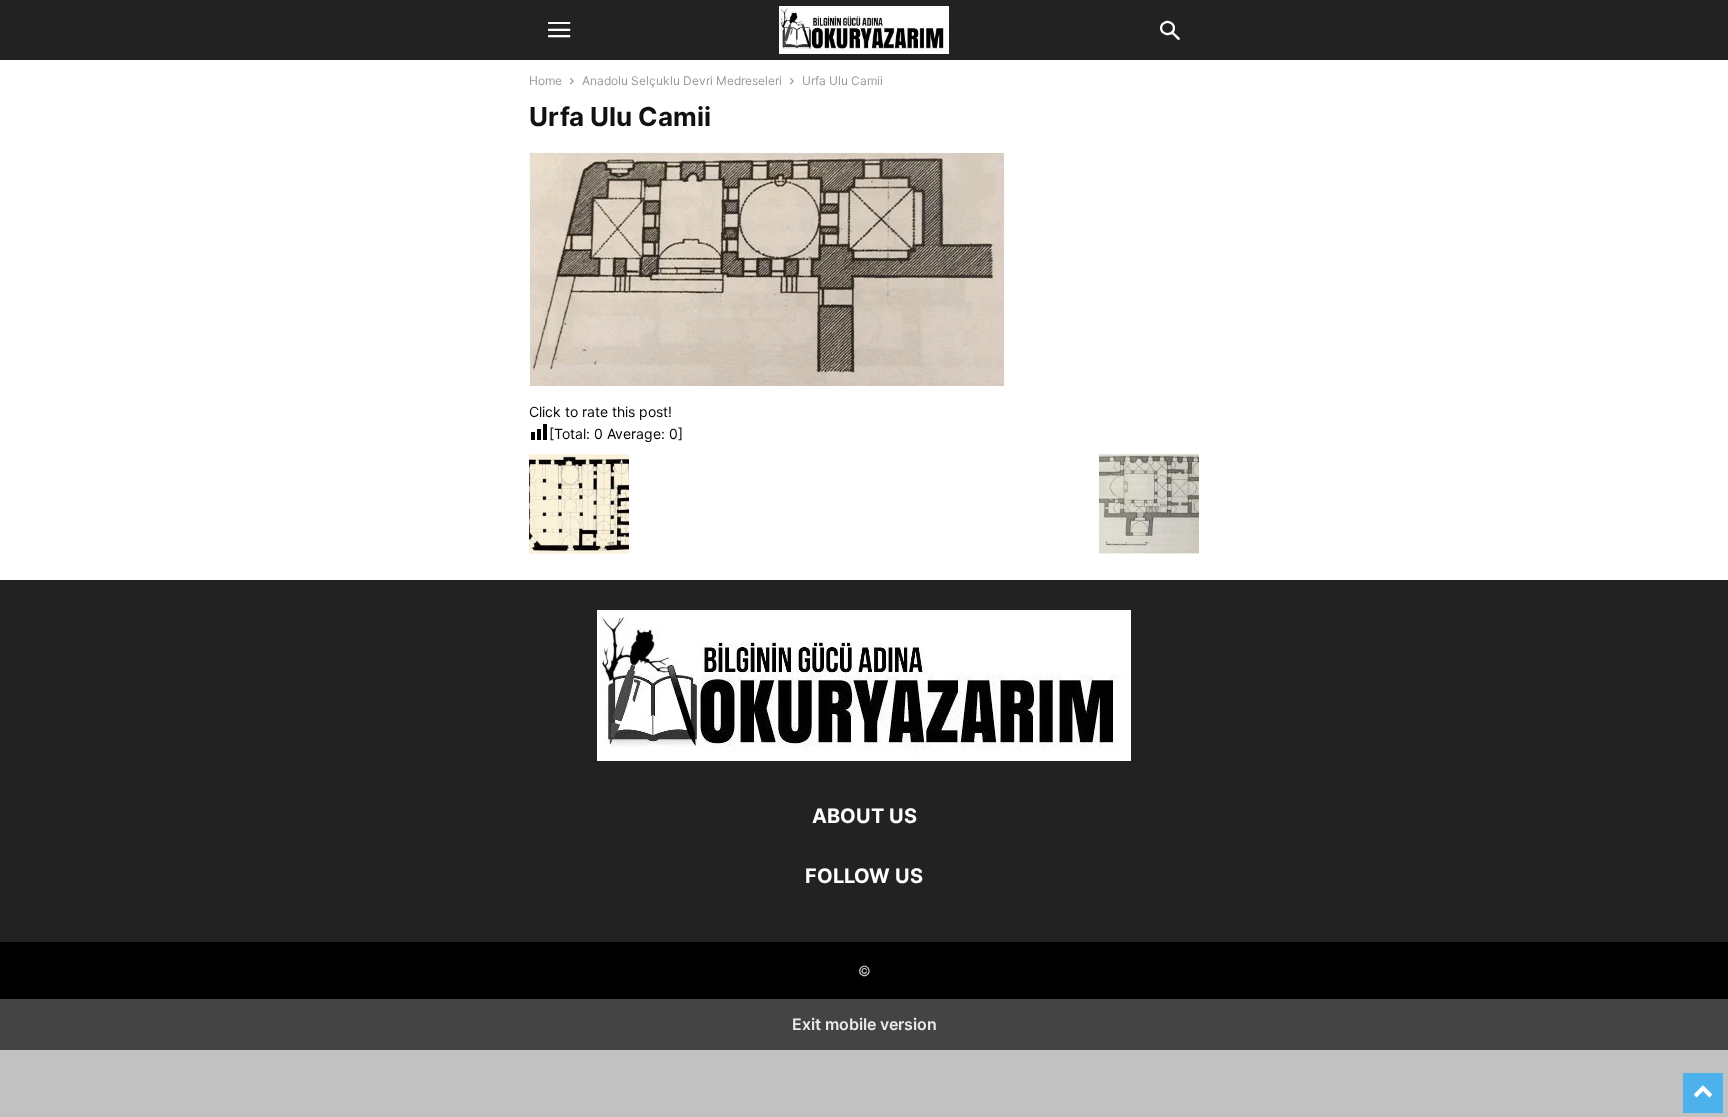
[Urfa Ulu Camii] (767, 380)
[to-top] (1703, 1084)
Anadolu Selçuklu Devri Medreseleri (682, 80)
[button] (559, 30)
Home (545, 80)
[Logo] (864, 755)
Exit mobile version (864, 1024)
